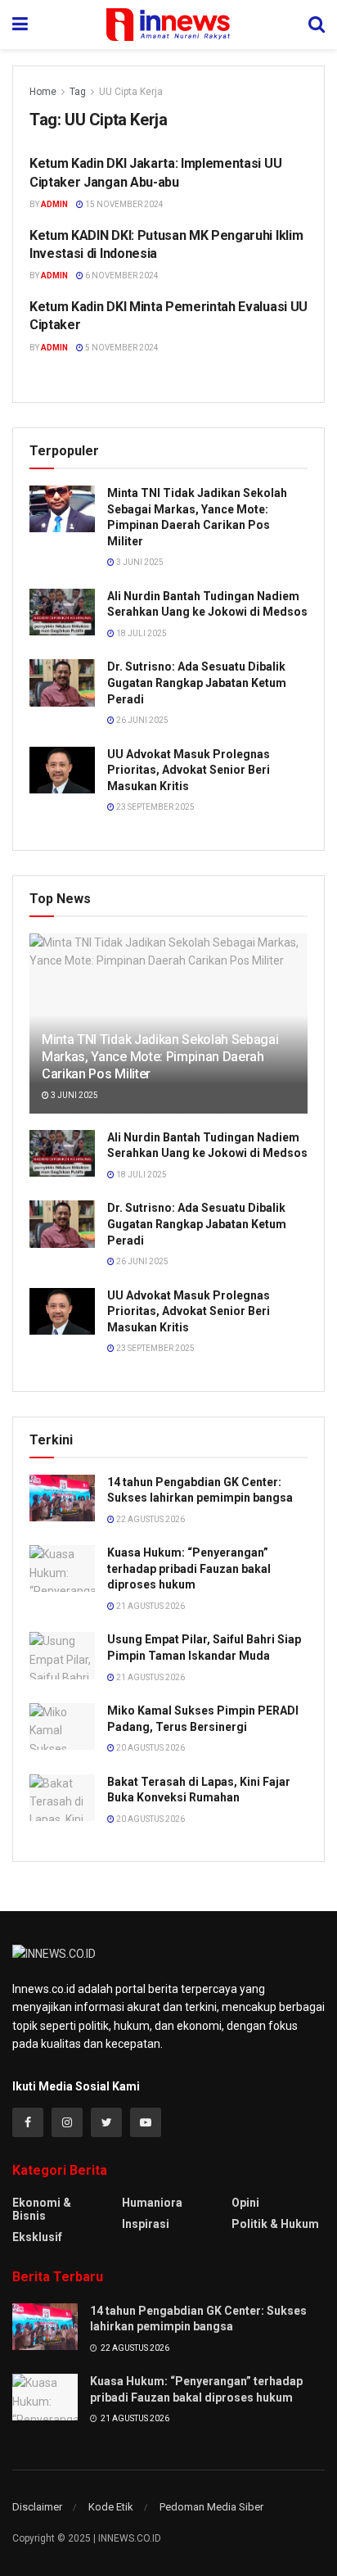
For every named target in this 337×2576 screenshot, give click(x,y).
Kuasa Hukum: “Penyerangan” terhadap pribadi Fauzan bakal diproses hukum (189, 1568)
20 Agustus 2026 (150, 1748)
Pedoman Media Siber (211, 2507)
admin (54, 204)
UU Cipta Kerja (131, 92)
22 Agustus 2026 (150, 1519)
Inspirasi (146, 2224)
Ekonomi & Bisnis (42, 2209)
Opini (245, 2203)
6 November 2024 (121, 276)
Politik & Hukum (275, 2224)
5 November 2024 (121, 348)
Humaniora (152, 2203)
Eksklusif (37, 2237)
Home (43, 92)
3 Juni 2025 (139, 562)
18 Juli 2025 (141, 633)
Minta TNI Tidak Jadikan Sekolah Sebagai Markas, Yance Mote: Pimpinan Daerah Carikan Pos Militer (160, 1057)
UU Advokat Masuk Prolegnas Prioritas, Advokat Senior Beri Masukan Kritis (189, 770)
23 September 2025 (155, 807)
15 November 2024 (124, 204)
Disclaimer (37, 2507)
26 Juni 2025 (142, 720)
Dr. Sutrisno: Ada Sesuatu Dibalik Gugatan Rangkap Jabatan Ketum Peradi (197, 682)
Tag (78, 92)
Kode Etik (111, 2507)
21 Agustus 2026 (150, 1606)
